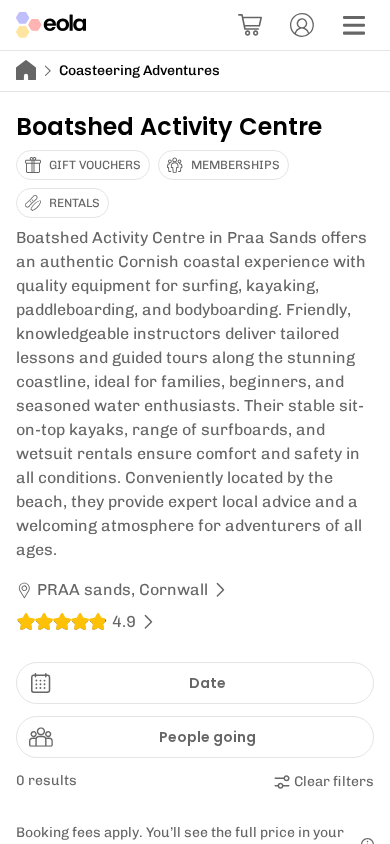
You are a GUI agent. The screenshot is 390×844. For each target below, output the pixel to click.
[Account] (302, 25)
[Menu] (354, 25)
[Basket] (250, 25)
